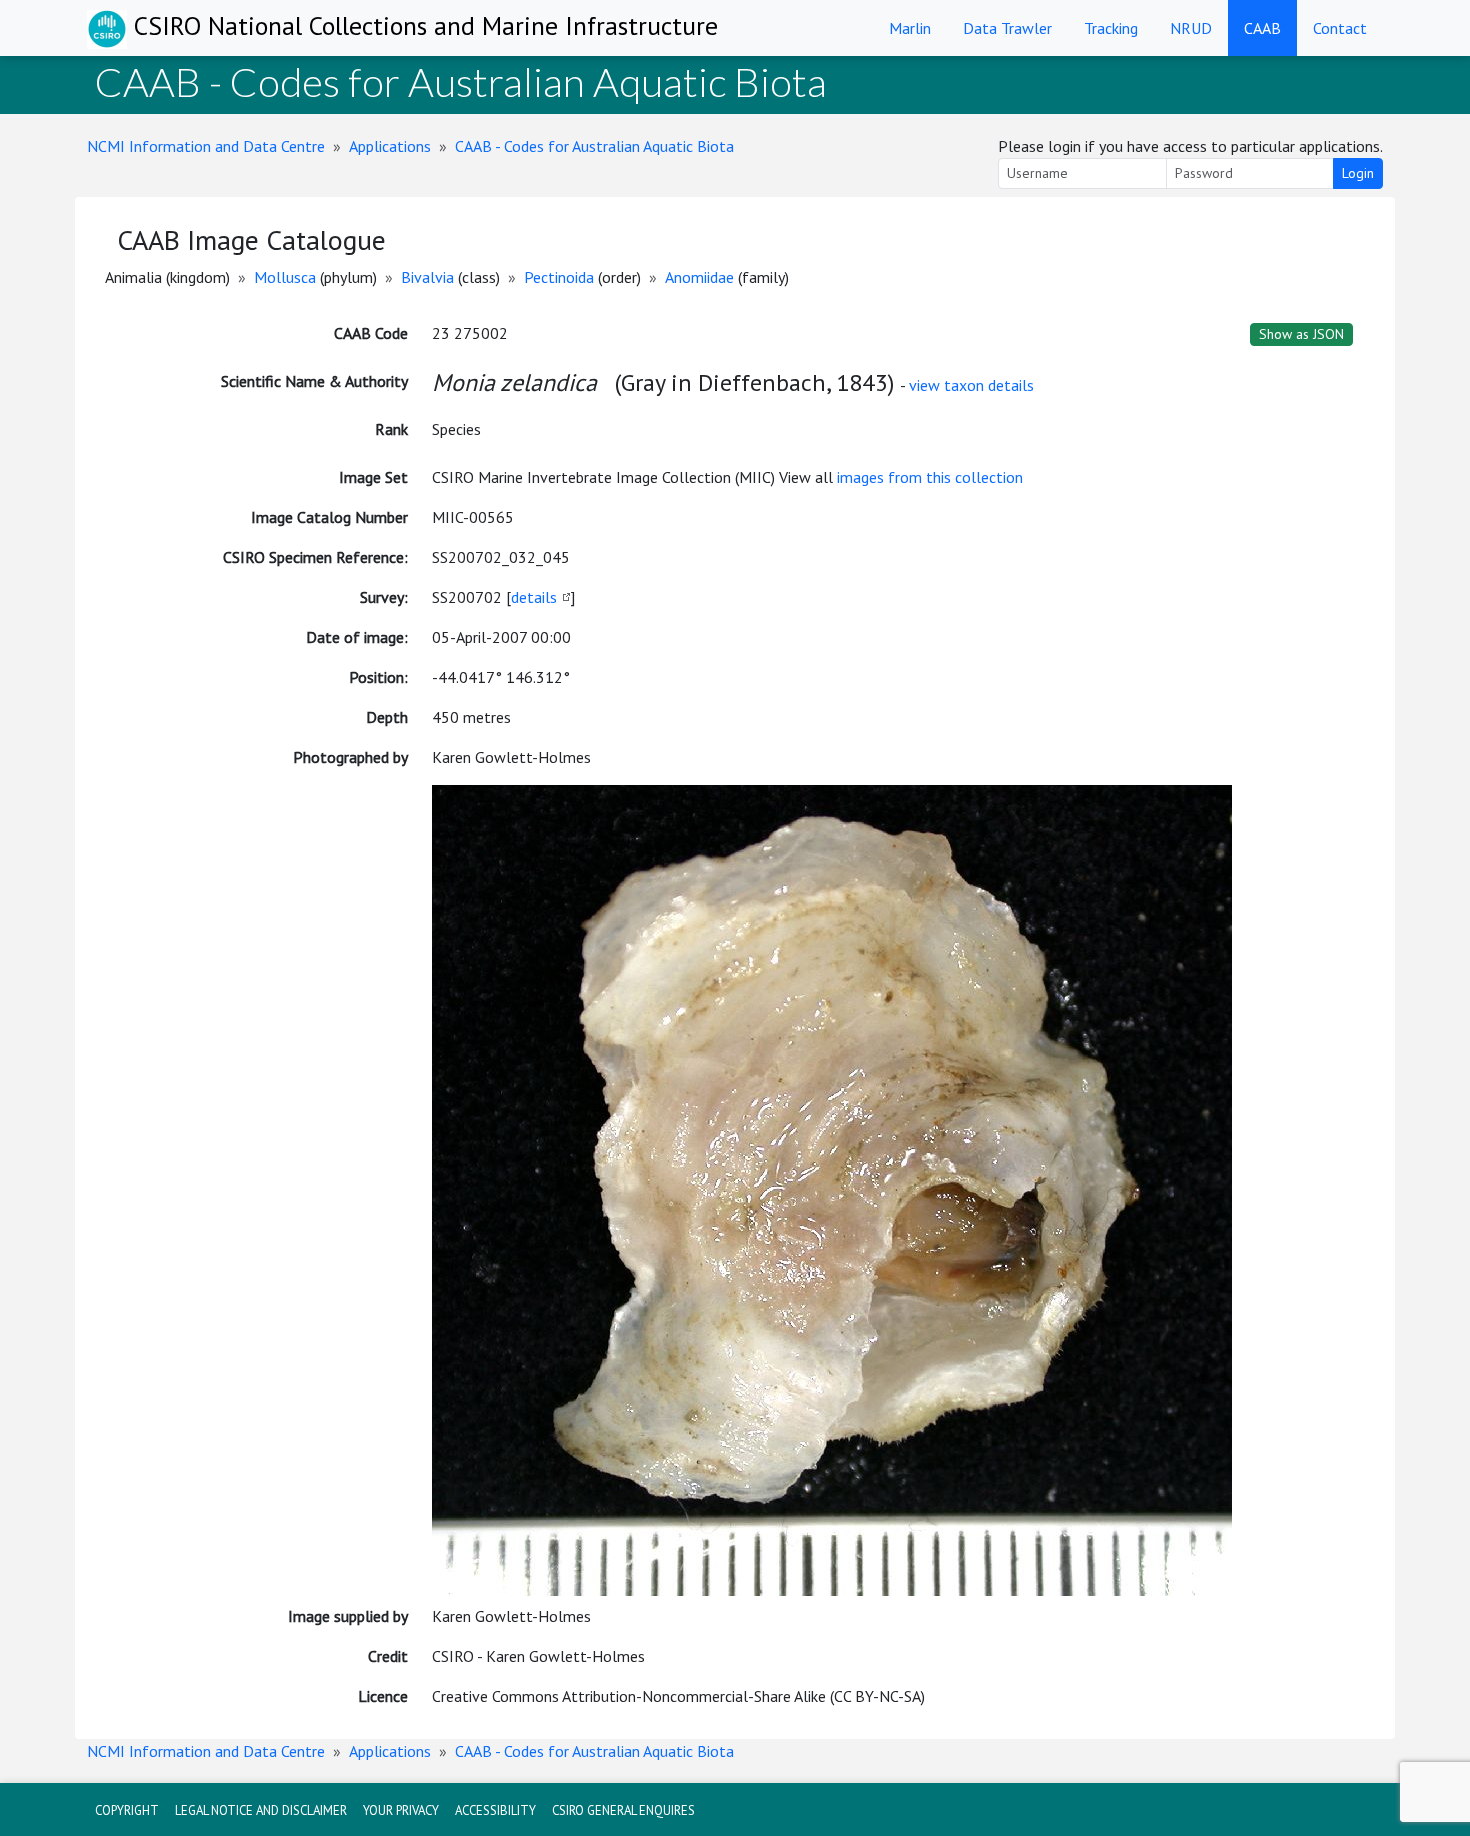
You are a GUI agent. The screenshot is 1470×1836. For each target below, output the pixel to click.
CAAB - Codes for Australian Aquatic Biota (594, 146)
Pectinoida (559, 277)
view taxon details (971, 385)
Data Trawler (1007, 28)
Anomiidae (699, 277)
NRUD (1191, 28)
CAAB (1262, 28)
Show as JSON (1301, 334)
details (534, 597)
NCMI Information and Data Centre (206, 146)
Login (1358, 173)
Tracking (1111, 28)
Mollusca (285, 277)
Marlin (910, 28)
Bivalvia (427, 277)
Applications (390, 146)
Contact (1340, 28)
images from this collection (930, 477)
